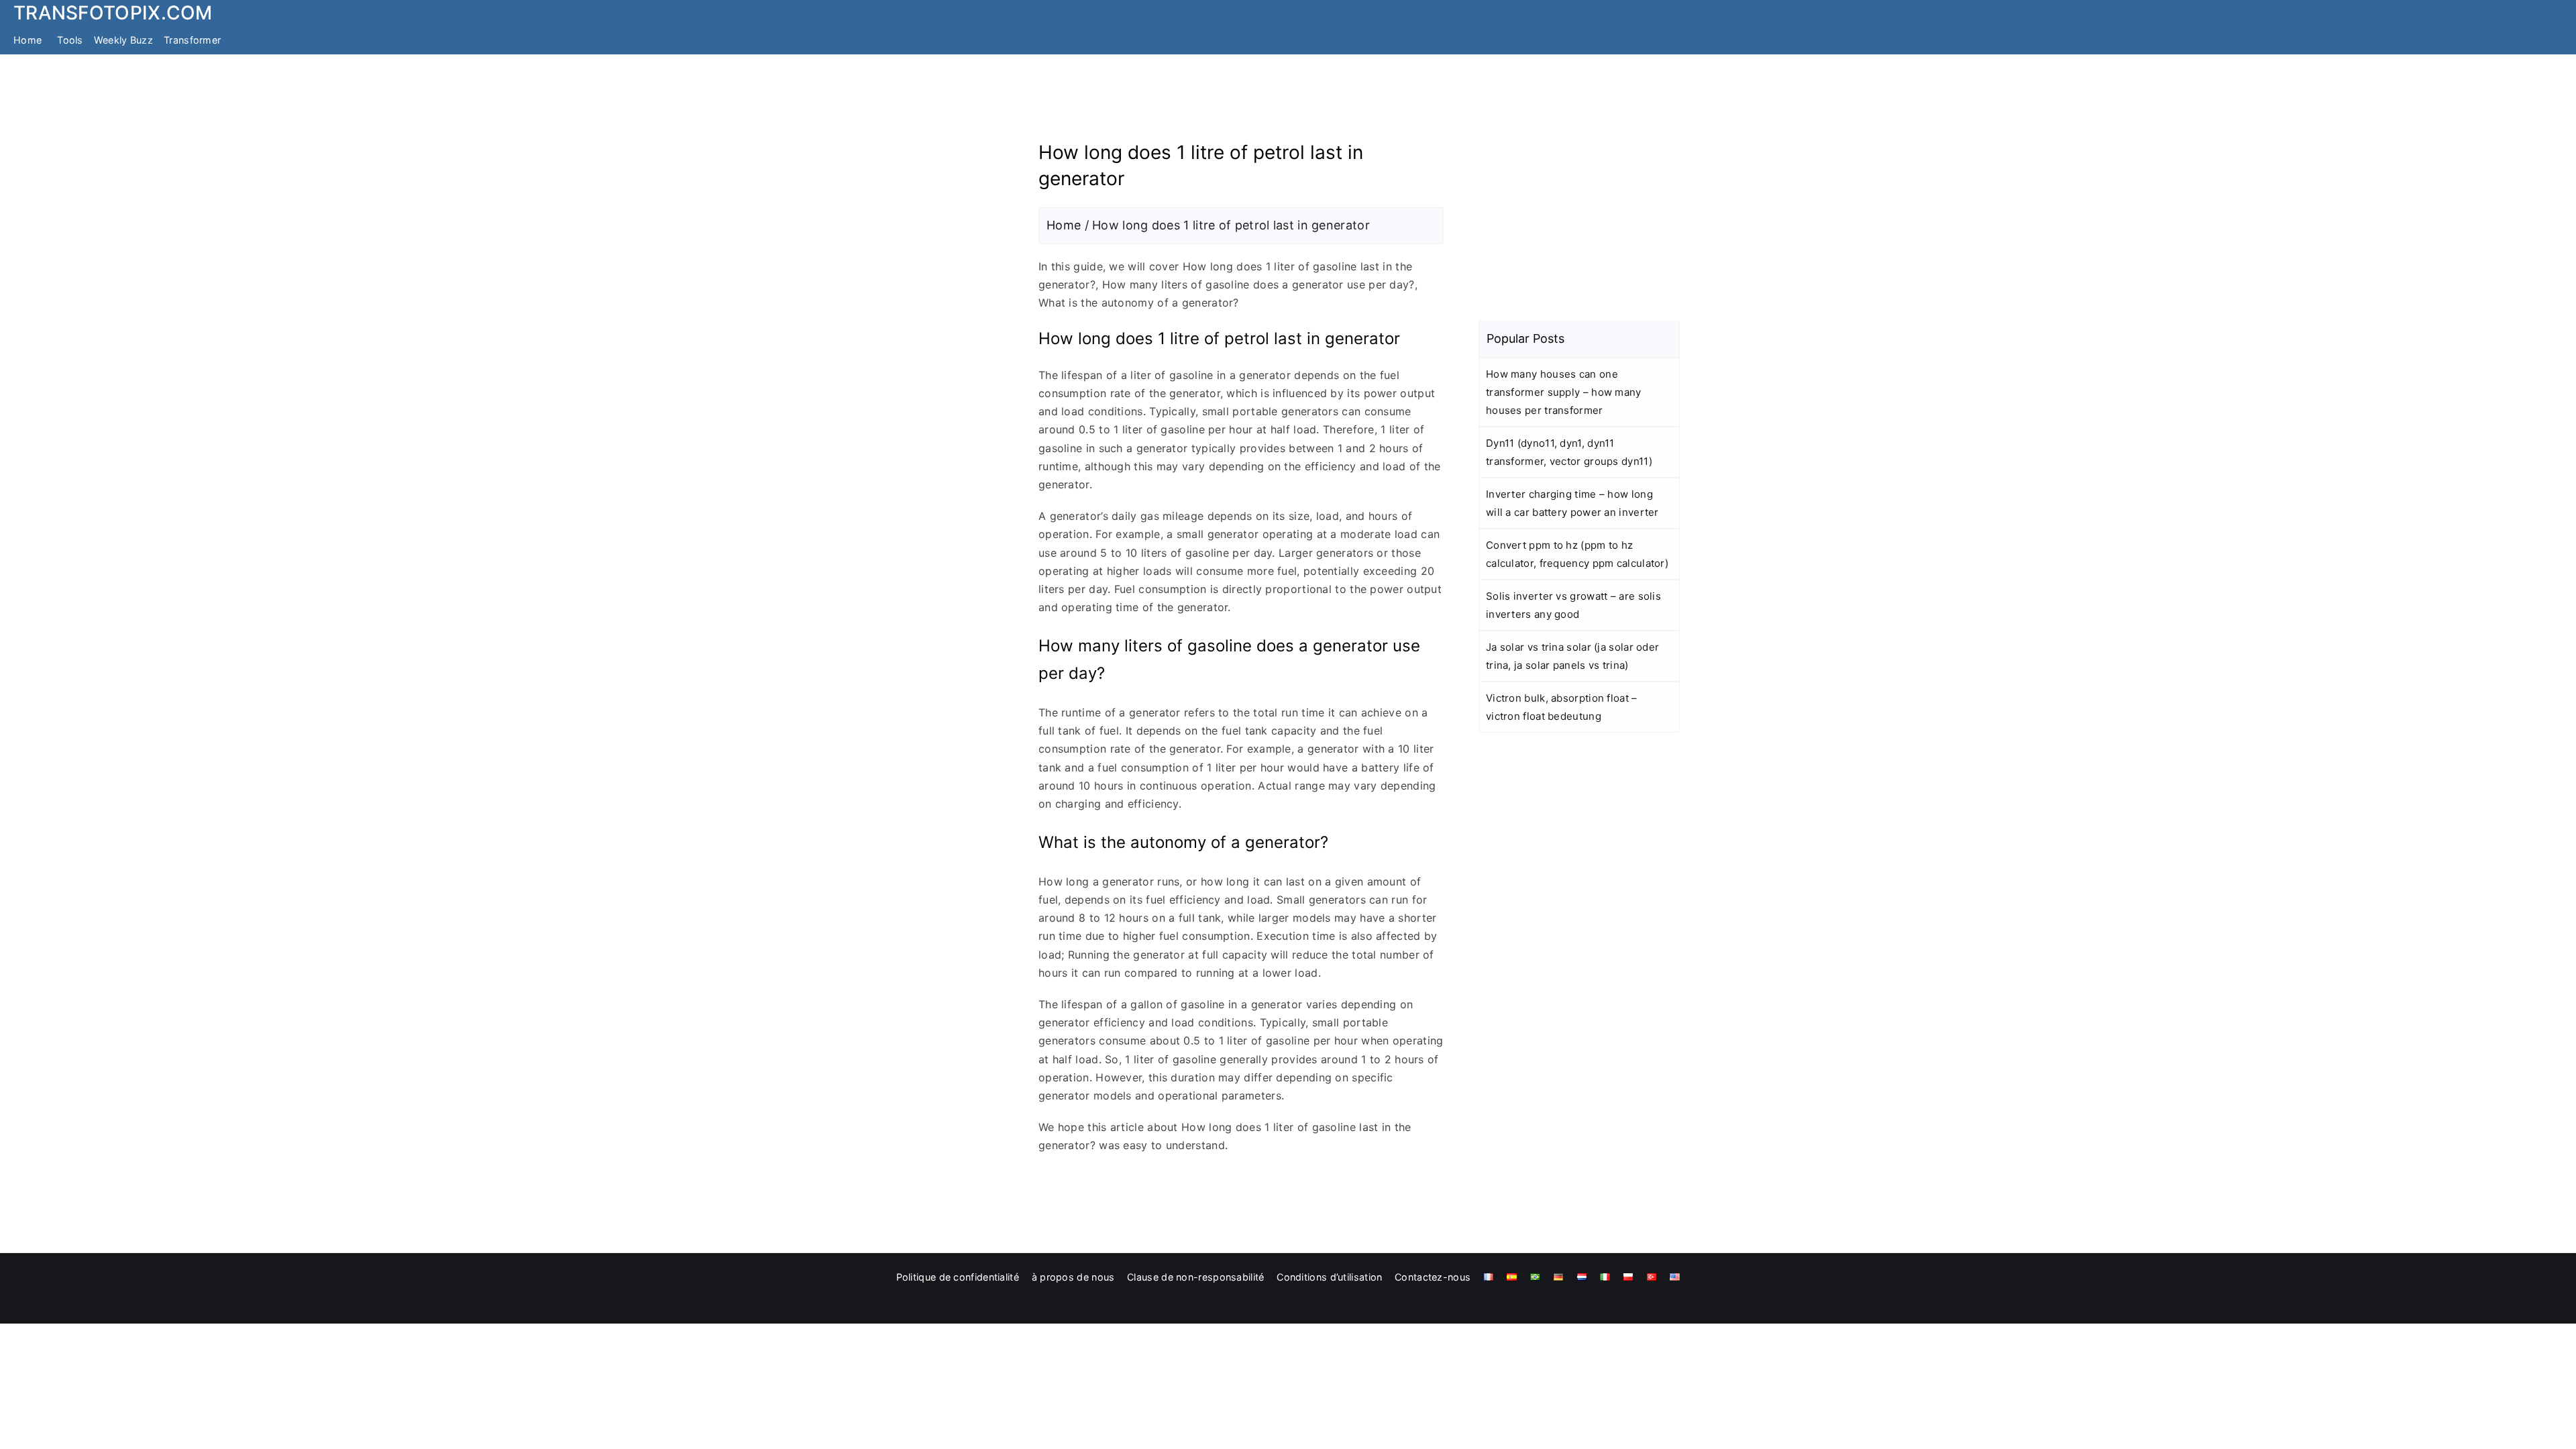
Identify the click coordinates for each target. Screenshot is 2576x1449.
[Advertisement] (1288, 103)
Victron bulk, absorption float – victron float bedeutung (1562, 707)
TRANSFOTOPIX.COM (113, 13)
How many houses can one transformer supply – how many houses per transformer (1564, 392)
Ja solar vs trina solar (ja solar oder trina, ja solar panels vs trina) (1572, 656)
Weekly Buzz (123, 40)
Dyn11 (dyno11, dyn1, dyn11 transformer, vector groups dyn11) (1569, 452)
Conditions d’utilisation (1329, 1277)
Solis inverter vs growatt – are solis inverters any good (1573, 605)
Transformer (192, 40)
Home (28, 40)
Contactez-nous (1433, 1277)
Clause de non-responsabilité (1195, 1277)
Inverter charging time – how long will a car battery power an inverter (1572, 503)
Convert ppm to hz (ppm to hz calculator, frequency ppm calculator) (1577, 554)
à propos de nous (1073, 1277)
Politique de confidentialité (958, 1277)
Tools (70, 40)
